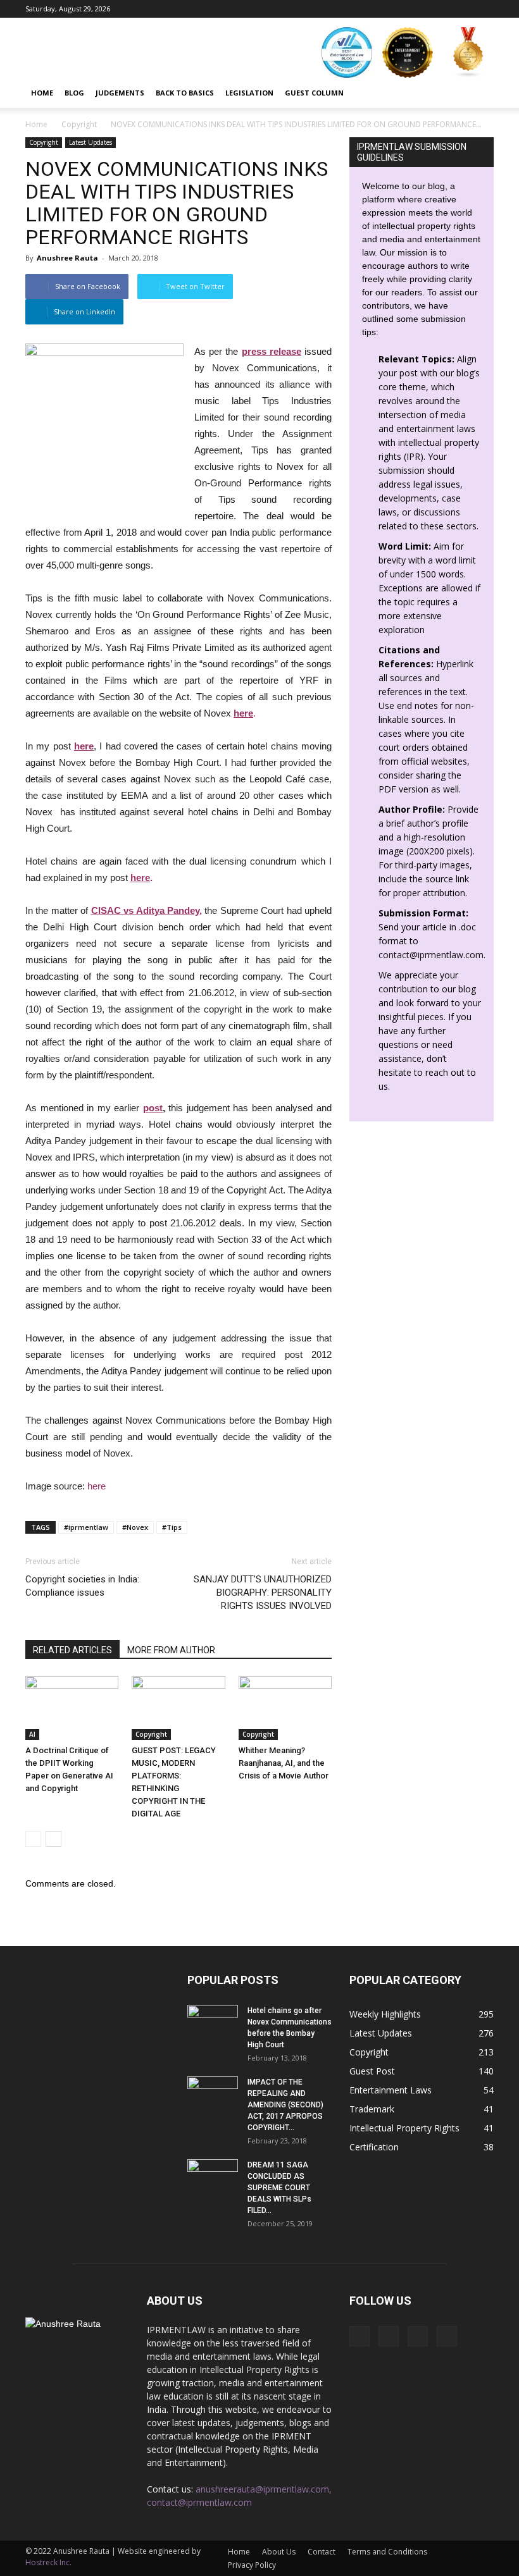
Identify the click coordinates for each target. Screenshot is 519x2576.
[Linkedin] (463, 9)
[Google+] (442, 9)
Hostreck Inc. (48, 2562)
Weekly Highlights (385, 2014)
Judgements (120, 93)
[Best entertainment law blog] (347, 52)
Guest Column (314, 93)
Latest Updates (91, 142)
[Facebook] (422, 9)
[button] (478, 93)
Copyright (44, 142)
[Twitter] (484, 9)
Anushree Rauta (67, 258)
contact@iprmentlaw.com (431, 955)
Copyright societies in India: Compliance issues (82, 1586)
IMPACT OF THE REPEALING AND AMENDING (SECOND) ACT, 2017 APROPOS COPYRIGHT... (285, 2105)
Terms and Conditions (387, 2552)
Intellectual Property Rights (404, 2128)
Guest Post (372, 2071)
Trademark (372, 2109)
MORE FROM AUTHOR (171, 1650)
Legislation (249, 93)
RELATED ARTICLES (72, 1650)
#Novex (135, 1527)
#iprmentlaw (86, 1527)
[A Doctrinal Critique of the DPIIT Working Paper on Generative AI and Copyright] (72, 1708)
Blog (74, 93)
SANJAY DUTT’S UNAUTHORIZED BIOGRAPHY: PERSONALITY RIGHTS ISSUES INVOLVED (263, 1593)
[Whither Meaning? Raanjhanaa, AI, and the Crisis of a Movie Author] (285, 1708)
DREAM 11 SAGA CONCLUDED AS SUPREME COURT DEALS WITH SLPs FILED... (279, 2188)
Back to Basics (185, 93)
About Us (279, 2552)
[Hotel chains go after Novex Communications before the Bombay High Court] (213, 2023)
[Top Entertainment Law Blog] (408, 52)
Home (42, 93)
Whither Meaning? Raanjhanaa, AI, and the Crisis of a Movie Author (284, 1763)
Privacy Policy (252, 2565)
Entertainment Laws (391, 2090)
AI (32, 1734)
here (140, 878)
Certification (374, 2147)
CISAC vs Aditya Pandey (145, 910)
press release (272, 351)
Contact (322, 2552)
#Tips (172, 1527)
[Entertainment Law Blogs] (468, 52)
